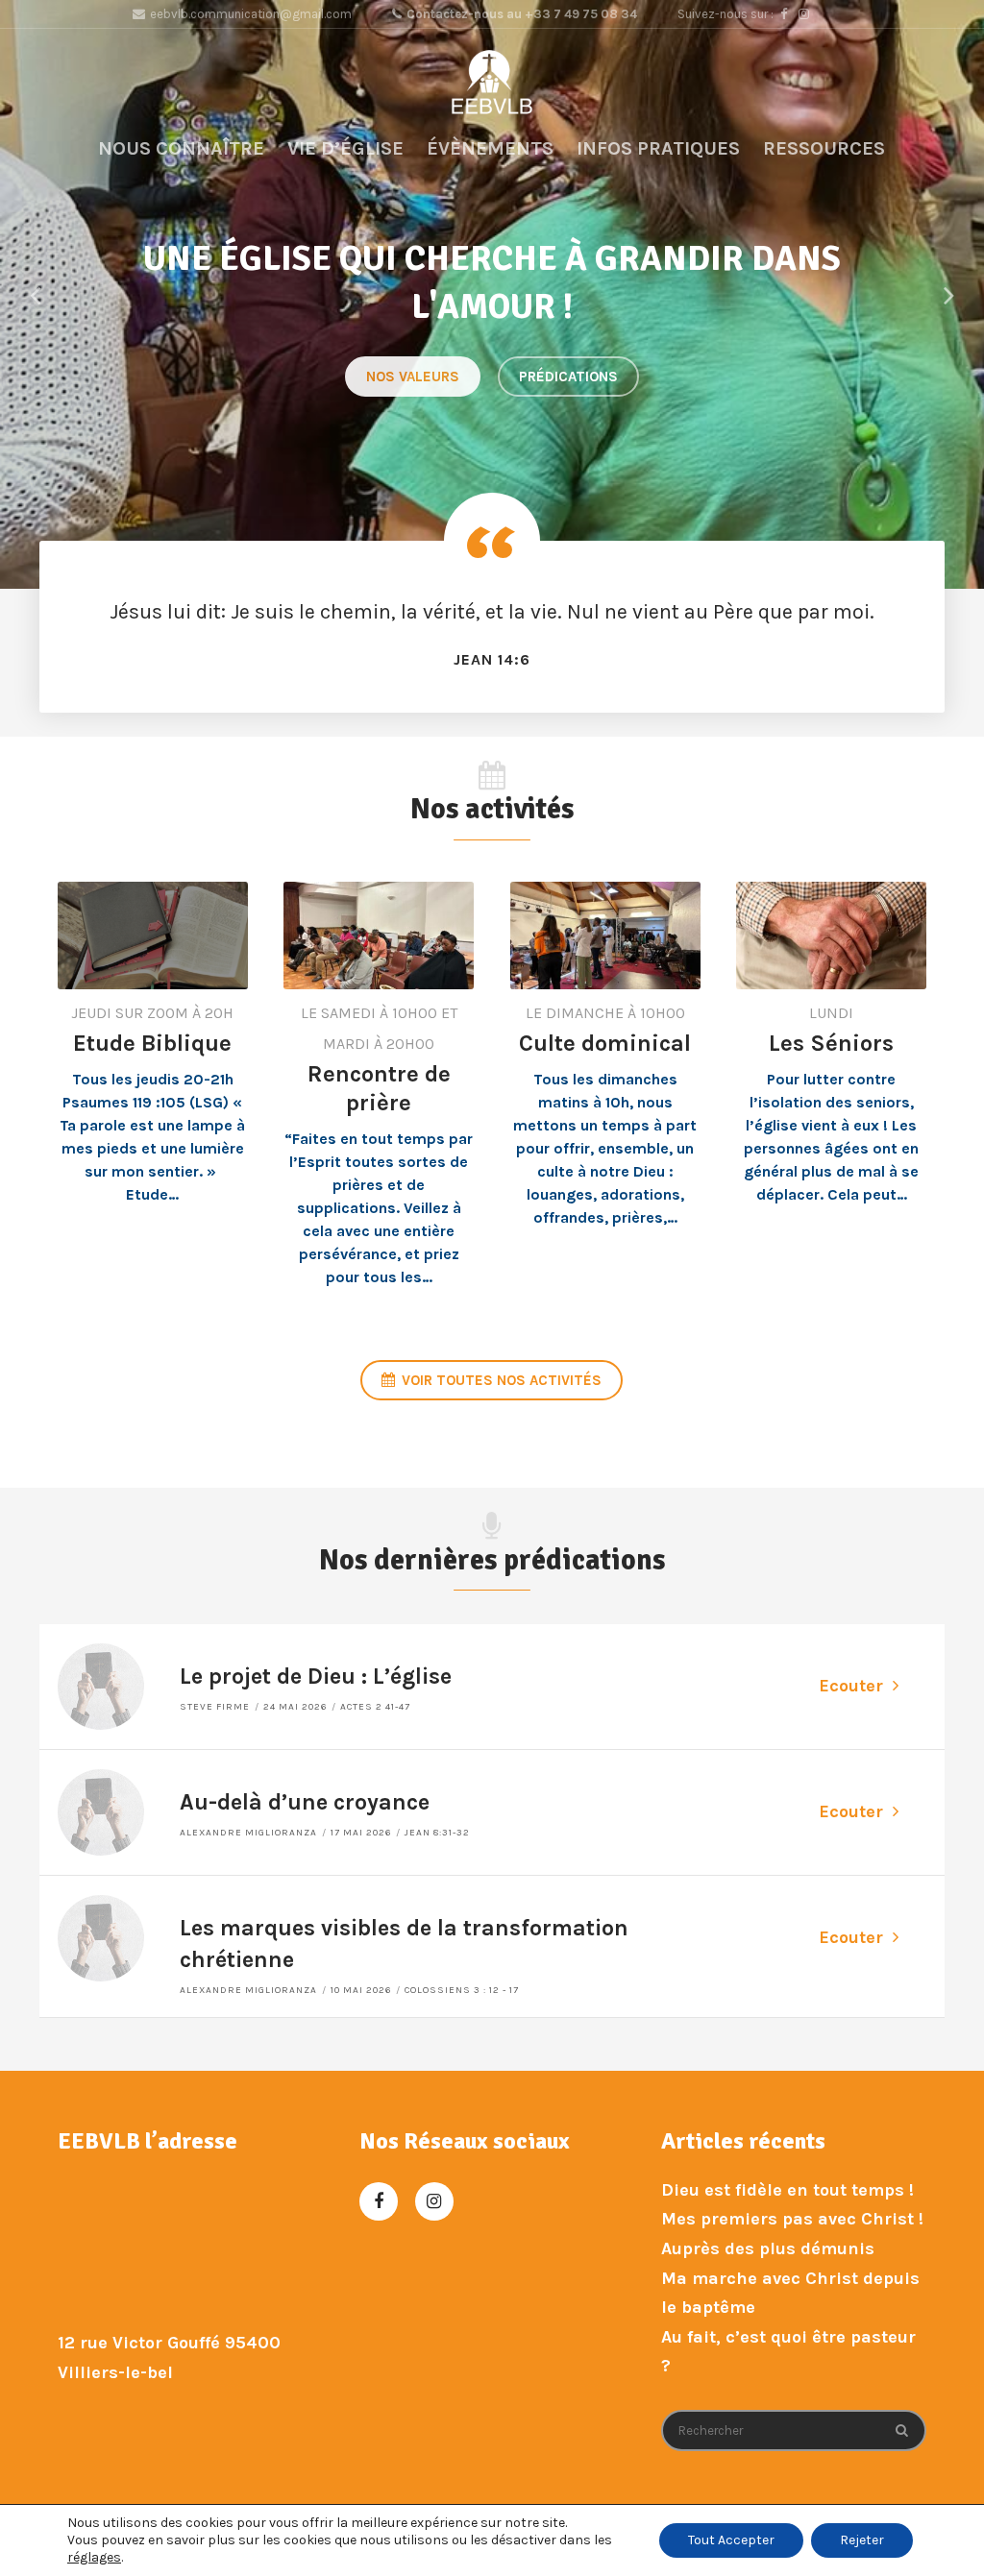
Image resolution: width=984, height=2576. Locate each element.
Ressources (824, 148)
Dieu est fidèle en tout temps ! (787, 2190)
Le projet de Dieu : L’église (316, 1677)
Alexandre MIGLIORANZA (248, 1833)
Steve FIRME (215, 1707)
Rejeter (862, 2540)
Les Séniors (831, 1043)
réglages (94, 2557)
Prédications (568, 377)
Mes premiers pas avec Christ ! (792, 2219)
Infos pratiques (658, 148)
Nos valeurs (413, 377)
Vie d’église (345, 148)
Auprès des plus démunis (768, 2248)
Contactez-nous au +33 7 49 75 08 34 (522, 14)
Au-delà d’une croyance (305, 1802)
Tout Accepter (731, 2540)
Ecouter (851, 1686)
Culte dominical (605, 1043)
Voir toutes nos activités (502, 1380)
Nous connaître (181, 148)
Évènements (490, 148)
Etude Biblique (152, 1043)
